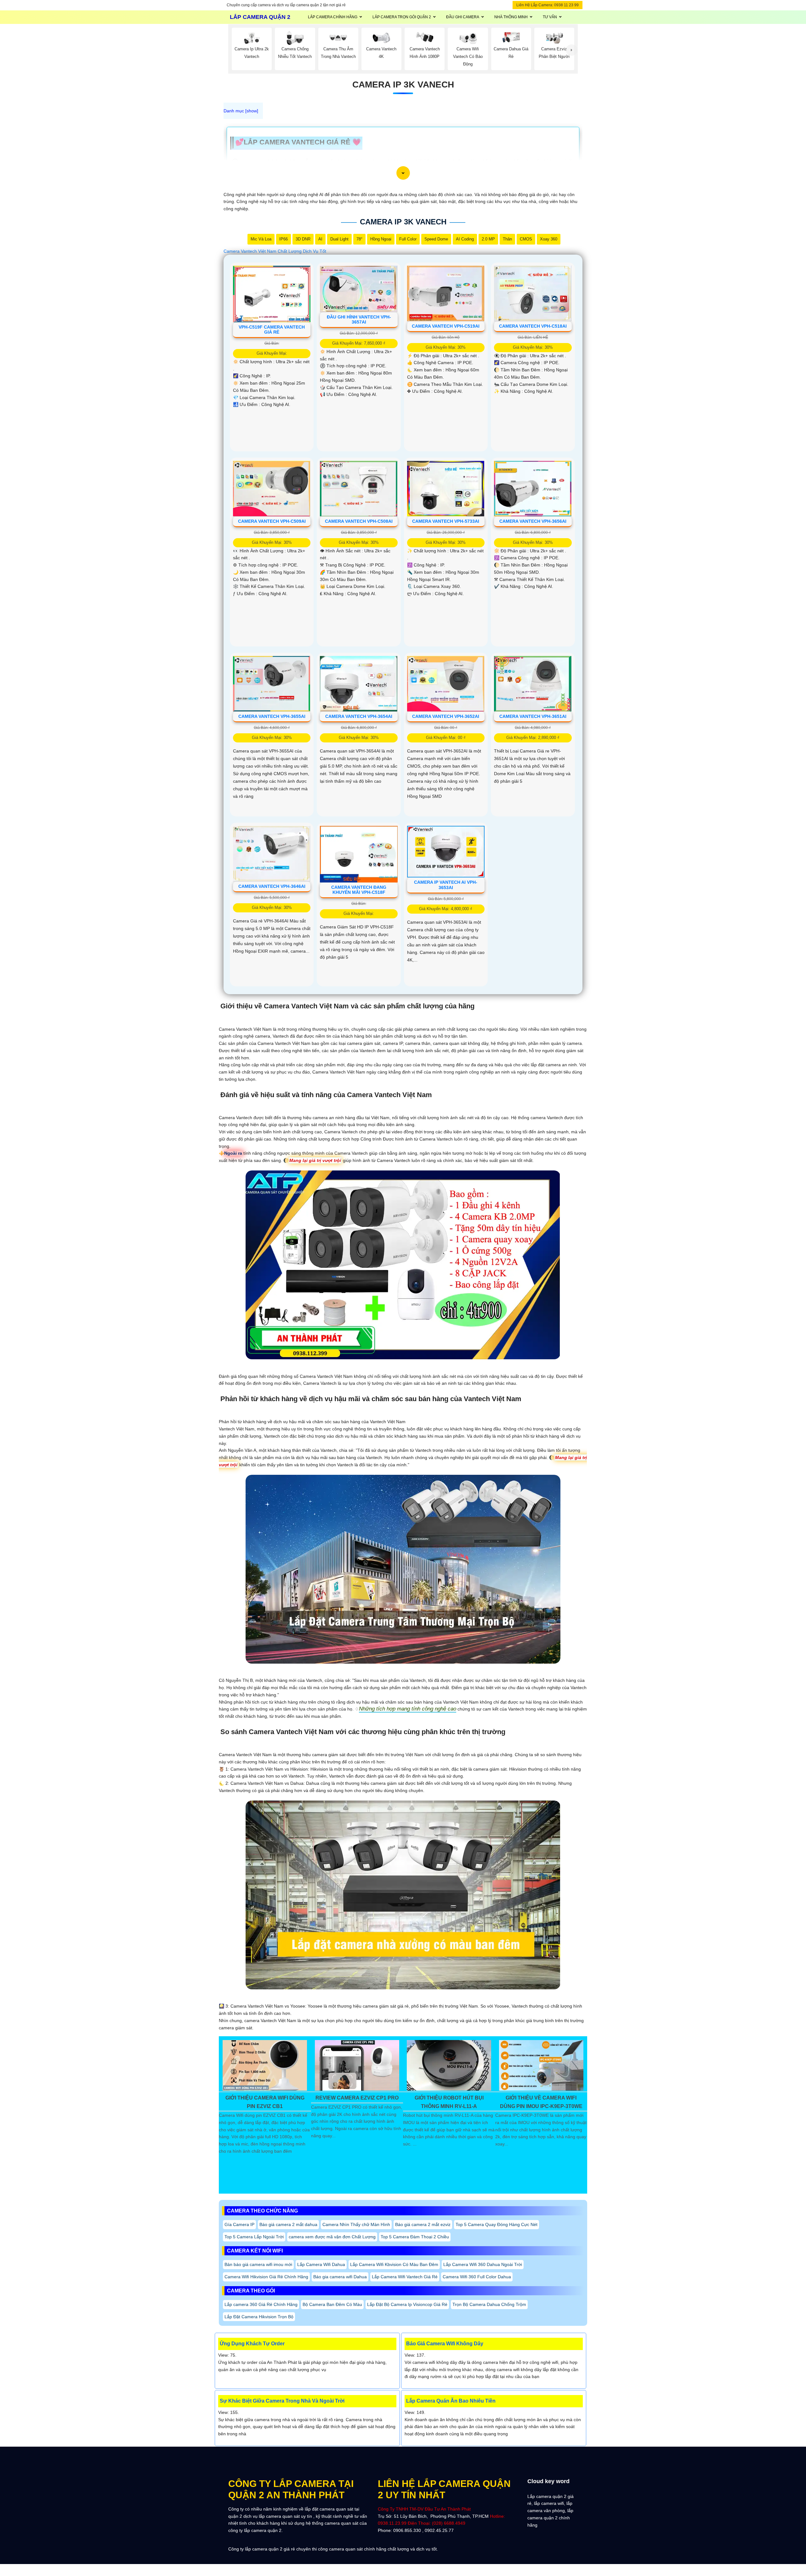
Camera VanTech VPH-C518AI (533, 326)
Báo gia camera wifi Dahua (340, 2277)
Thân (507, 239)
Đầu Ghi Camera (463, 17)
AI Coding (465, 239)
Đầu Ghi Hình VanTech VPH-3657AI (359, 320)
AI (320, 239)
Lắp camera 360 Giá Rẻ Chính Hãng (261, 2304)
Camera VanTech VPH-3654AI (359, 716)
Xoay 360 (549, 239)
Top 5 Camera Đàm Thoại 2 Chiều (415, 2237)
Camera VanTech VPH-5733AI (446, 521)
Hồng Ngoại (381, 239)
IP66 (284, 239)
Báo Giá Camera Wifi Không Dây (445, 2344)
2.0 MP (488, 239)
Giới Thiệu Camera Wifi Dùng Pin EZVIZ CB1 (265, 2102)
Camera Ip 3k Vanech (403, 85)
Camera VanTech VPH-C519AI (446, 326)
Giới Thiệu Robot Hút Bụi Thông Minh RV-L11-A (449, 2102)
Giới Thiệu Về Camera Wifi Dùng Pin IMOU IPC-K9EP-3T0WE (541, 2102)
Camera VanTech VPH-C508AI (359, 521)
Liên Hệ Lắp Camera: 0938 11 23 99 (548, 5)
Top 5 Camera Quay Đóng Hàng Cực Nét (497, 2224)
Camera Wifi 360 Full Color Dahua (477, 2277)
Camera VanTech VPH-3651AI (533, 716)
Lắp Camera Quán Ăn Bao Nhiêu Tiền (451, 2401)
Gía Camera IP (239, 2224)
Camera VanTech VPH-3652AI (446, 716)
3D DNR (303, 239)
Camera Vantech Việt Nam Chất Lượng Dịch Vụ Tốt (275, 251)
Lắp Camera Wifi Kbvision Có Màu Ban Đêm (394, 2264)
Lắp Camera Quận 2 (260, 17)
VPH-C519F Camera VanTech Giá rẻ (272, 330)
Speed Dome (436, 239)
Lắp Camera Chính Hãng (333, 17)
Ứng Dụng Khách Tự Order (252, 2344)
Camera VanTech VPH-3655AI (272, 716)
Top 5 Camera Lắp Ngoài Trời (254, 2237)
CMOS (526, 239)
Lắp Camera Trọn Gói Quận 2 (402, 17)
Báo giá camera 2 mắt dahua (288, 2224)
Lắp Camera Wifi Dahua (321, 2264)
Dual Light (339, 239)
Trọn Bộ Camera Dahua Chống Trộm (489, 2304)
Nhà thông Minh (511, 17)
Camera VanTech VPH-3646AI (272, 886)
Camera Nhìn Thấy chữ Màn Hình (356, 2224)
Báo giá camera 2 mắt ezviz (423, 2224)
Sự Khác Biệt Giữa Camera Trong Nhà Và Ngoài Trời (282, 2401)
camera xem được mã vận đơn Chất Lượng (332, 2237)
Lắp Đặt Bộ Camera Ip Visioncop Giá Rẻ (407, 2304)
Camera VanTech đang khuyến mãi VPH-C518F (359, 890)
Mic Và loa (261, 239)
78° (359, 239)
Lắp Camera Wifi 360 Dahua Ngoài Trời (483, 2264)
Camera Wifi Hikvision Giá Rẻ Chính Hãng (266, 2277)
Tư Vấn (550, 17)
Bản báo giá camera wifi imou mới (258, 2264)
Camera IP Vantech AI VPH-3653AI (446, 885)
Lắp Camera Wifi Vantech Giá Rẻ (405, 2277)
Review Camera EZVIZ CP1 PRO (357, 2098)
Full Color (408, 239)
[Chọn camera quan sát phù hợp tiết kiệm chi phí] (572, 50)
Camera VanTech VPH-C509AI (272, 521)
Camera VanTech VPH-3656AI (533, 521)
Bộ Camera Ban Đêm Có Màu (332, 2304)
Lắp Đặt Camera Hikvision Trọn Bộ (259, 2317)
